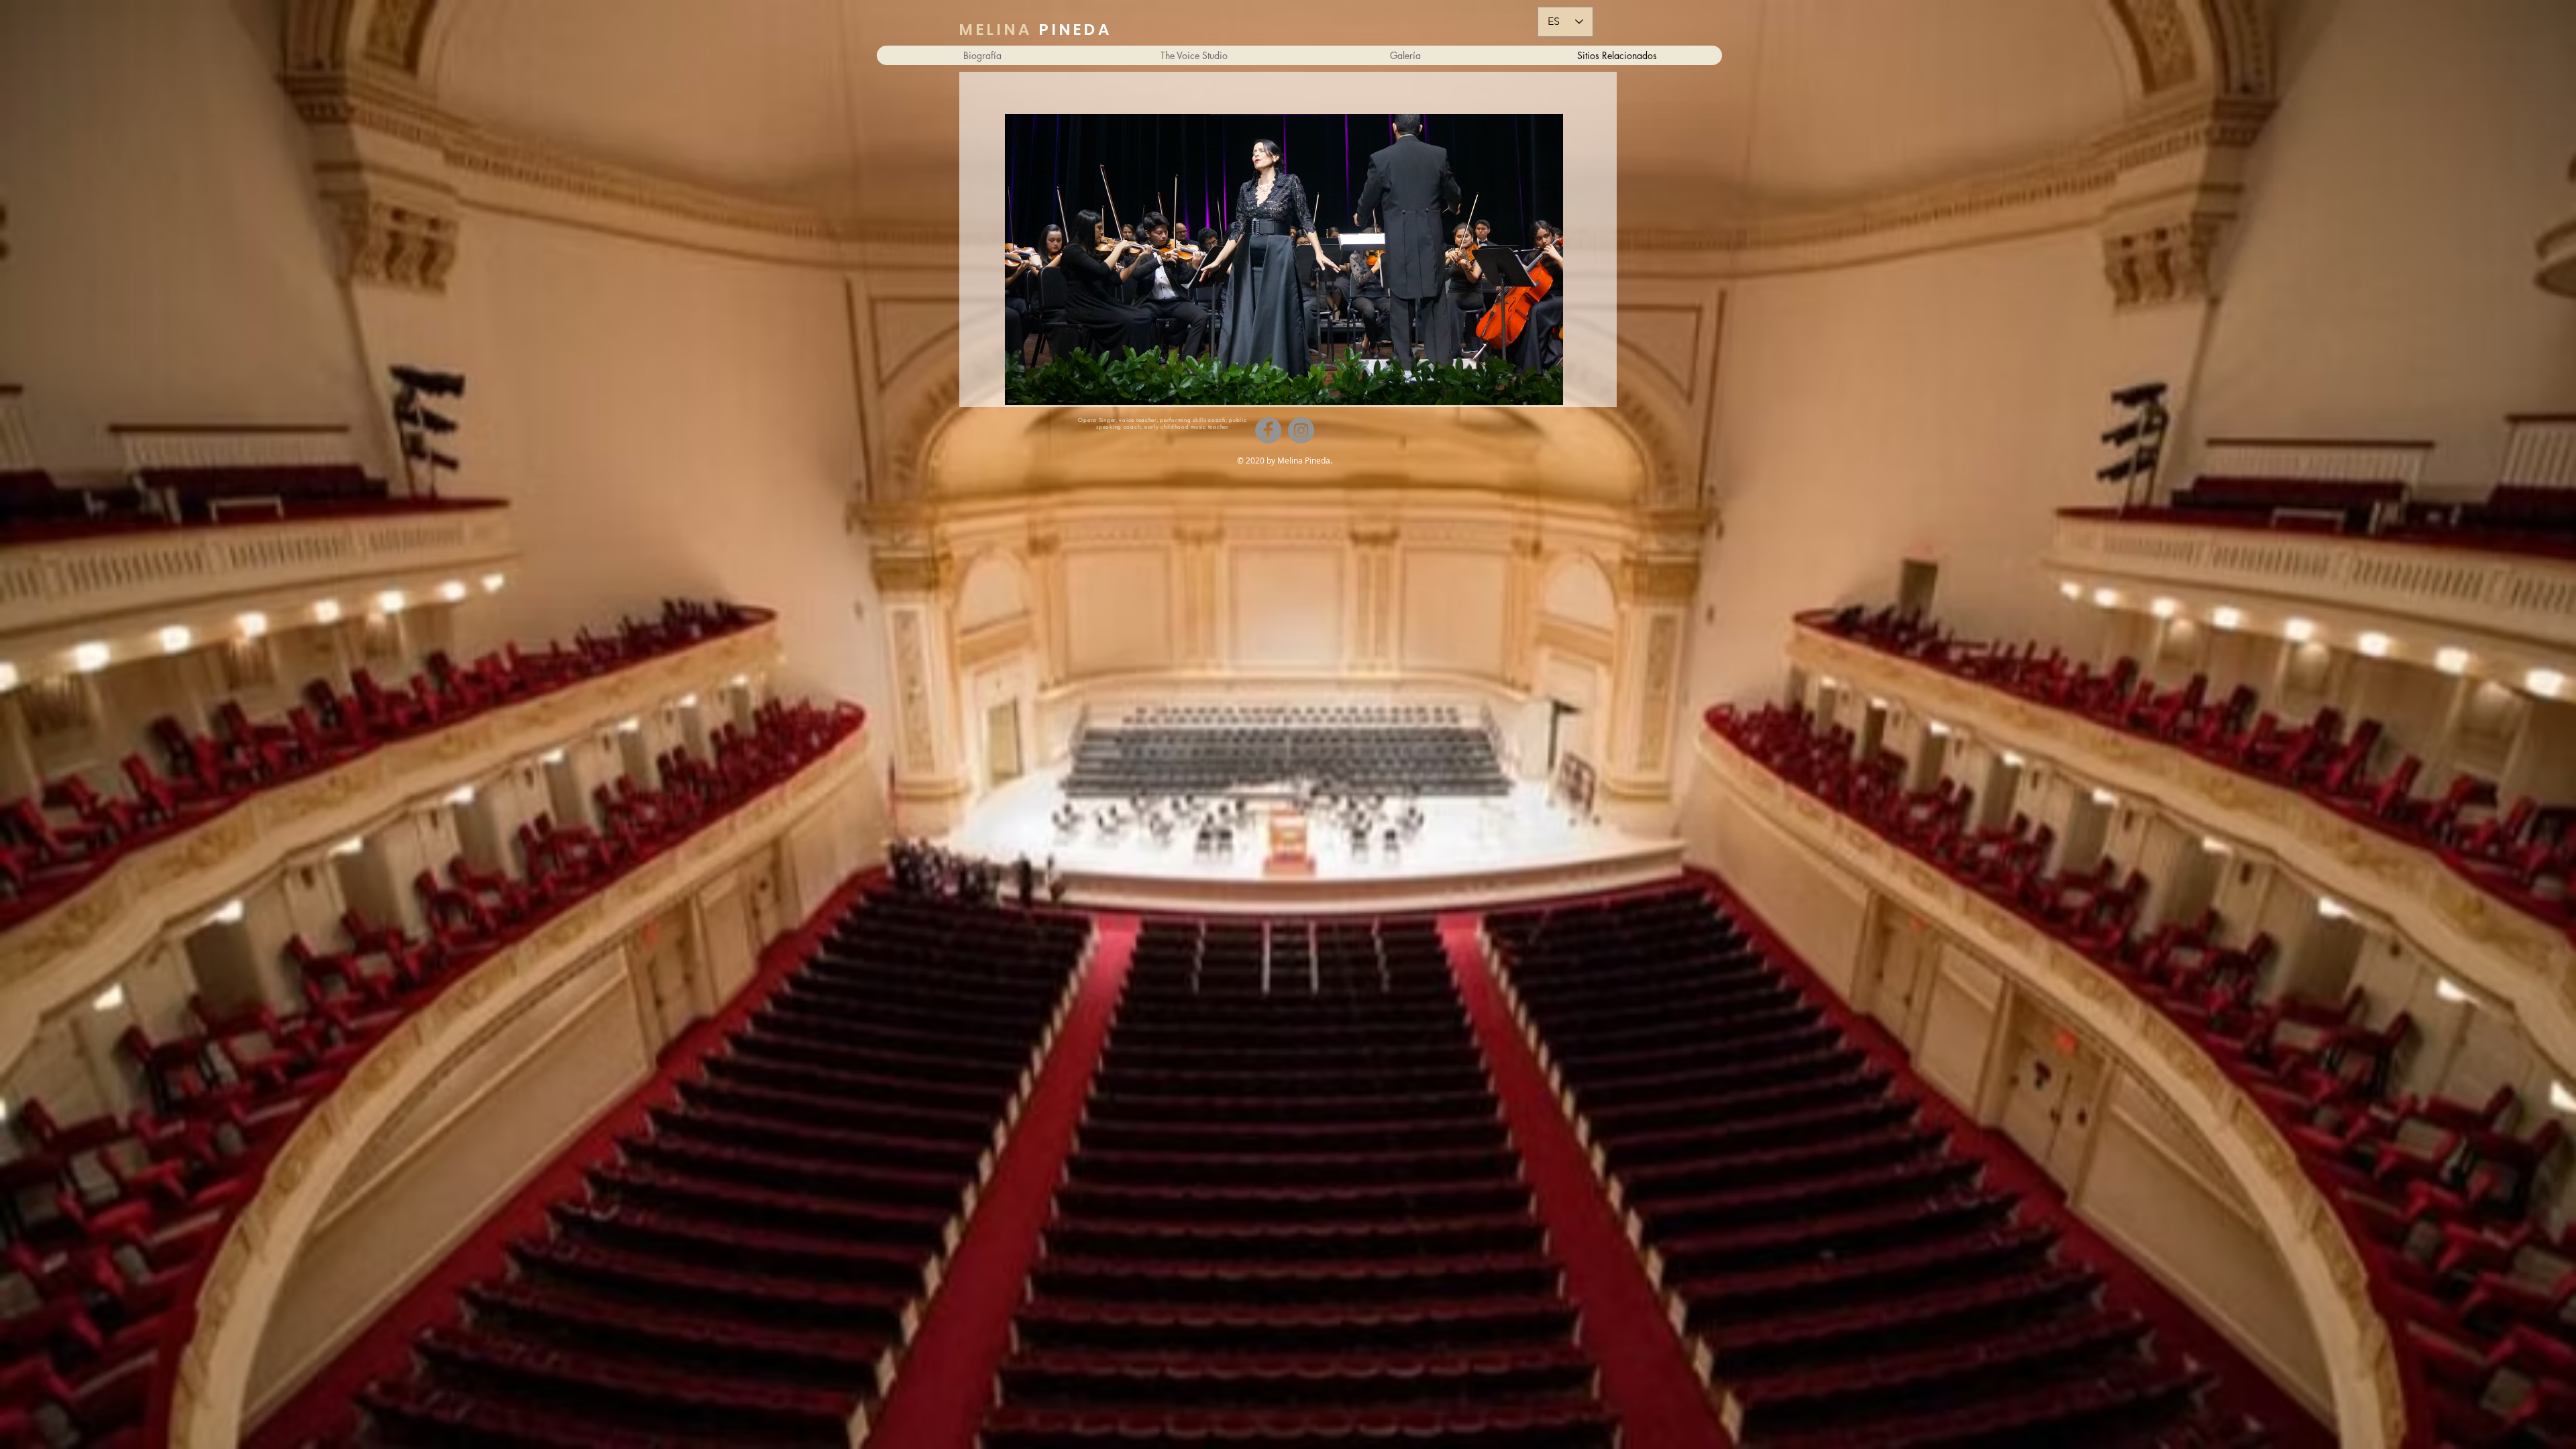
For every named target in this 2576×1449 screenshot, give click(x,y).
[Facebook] (1268, 430)
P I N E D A (1034, 30)
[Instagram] (1301, 430)
